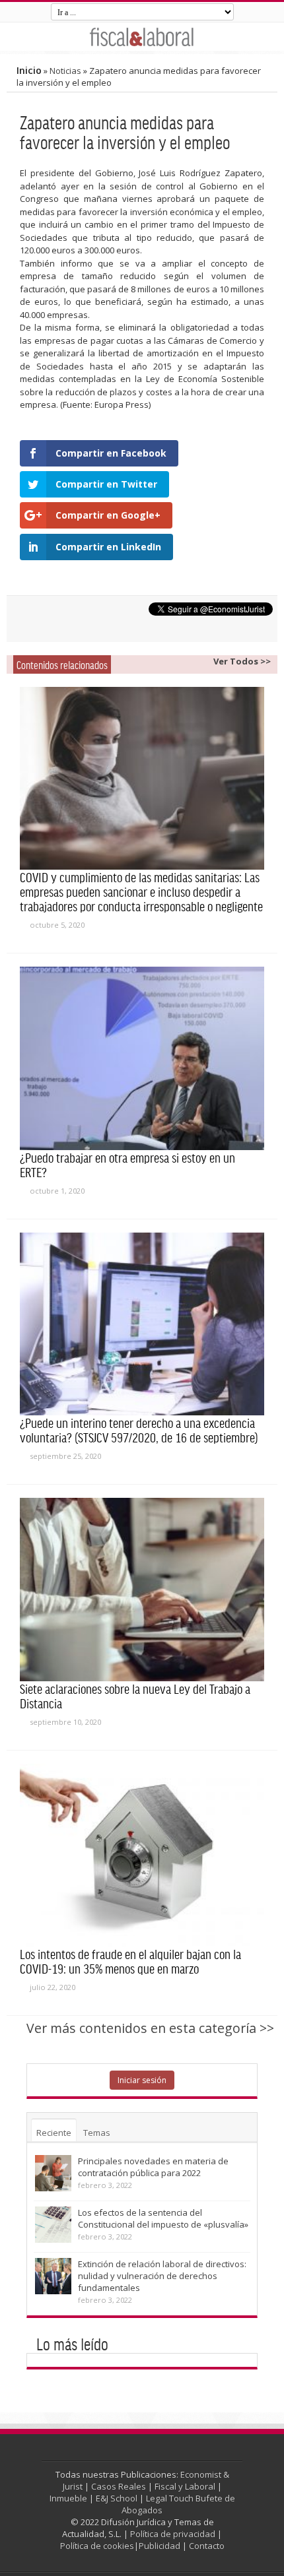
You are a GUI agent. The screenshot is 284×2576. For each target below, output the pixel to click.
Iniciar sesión (142, 2080)
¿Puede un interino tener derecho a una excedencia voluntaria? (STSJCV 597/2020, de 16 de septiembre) (139, 1430)
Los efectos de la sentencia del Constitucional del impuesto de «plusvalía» (163, 2218)
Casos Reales (119, 2486)
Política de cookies (97, 2546)
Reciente (54, 2133)
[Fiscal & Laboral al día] (142, 37)
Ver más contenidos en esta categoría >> (150, 2028)
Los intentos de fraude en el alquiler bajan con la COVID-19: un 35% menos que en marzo (130, 1961)
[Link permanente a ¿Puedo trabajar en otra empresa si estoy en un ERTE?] (142, 1058)
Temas (97, 2133)
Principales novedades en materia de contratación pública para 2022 (153, 2167)
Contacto (207, 2546)
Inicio (29, 70)
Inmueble (68, 2498)
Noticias (65, 71)
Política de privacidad (173, 2534)
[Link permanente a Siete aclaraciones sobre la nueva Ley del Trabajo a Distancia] (142, 1590)
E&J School (117, 2498)
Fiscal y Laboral (185, 2486)
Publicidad (160, 2546)
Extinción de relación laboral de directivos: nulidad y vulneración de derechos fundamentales (162, 2276)
